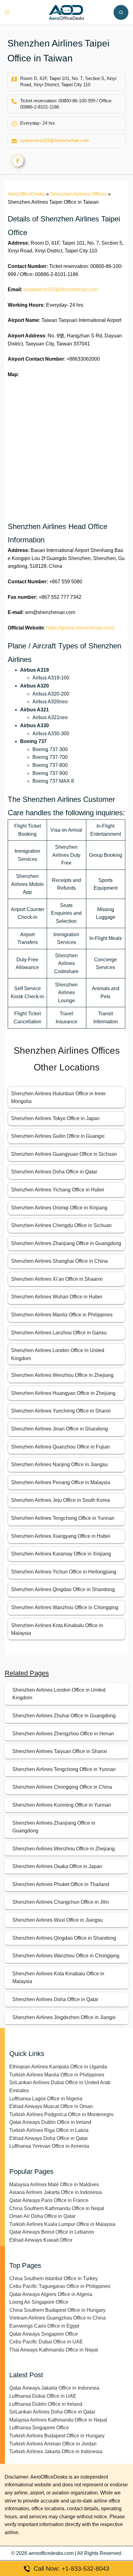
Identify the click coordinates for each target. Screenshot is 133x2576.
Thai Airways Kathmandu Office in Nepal (54, 2350)
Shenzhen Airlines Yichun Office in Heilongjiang (64, 1572)
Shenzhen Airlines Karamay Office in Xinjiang (61, 1554)
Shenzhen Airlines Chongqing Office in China (62, 1787)
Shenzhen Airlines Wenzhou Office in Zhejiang (62, 1375)
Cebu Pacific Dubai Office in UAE (46, 2342)
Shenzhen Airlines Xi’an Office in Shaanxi (57, 1279)
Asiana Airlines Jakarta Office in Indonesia (56, 2192)
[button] (121, 12)
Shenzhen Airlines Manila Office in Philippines (62, 1315)
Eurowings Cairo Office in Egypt (44, 2326)
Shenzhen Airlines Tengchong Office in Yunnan (63, 1518)
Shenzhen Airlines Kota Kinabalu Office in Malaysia (58, 1978)
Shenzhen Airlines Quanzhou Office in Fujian (60, 1447)
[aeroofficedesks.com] (67, 12)
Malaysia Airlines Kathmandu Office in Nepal (58, 2420)
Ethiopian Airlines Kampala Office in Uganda (58, 2067)
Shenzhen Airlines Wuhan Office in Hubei (57, 1297)
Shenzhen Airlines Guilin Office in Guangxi (58, 1136)
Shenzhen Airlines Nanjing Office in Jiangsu (59, 1464)
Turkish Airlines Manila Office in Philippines (57, 2075)
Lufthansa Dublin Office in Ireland (46, 2404)
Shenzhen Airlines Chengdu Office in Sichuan (61, 1225)
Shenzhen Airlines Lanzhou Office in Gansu (59, 1333)
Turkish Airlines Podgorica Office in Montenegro (61, 2114)
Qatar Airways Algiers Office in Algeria (51, 2294)
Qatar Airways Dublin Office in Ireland (50, 2122)
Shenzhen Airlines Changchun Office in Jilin (61, 1902)
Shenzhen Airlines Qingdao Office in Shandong (63, 1589)
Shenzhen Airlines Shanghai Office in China (59, 1261)
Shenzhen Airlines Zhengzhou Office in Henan (63, 1734)
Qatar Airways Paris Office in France (49, 2200)
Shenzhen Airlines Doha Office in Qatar (54, 1172)
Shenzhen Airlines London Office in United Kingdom (59, 1694)
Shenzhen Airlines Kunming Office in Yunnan (62, 1805)
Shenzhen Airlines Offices (78, 194)
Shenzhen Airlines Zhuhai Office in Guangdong (64, 1716)
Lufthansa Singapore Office (39, 2428)
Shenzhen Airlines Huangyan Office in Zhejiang (63, 1393)
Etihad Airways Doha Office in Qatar (49, 2138)
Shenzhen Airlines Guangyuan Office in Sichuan (64, 1154)
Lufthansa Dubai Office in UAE (43, 2396)
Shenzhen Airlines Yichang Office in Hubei (58, 1190)
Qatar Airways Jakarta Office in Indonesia (54, 2388)
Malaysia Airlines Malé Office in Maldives (54, 2184)
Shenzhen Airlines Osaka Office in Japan (57, 1866)
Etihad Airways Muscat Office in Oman (51, 2106)
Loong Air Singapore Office (39, 2302)
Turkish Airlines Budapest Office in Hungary (57, 2436)
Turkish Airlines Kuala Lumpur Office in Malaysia (62, 2224)
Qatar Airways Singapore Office (44, 2334)
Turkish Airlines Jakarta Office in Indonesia (56, 2451)
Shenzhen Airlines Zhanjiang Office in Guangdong (66, 1243)
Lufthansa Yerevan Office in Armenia (49, 2146)
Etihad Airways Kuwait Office (41, 2240)
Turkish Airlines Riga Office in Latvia (49, 2130)
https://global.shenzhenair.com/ (80, 628)
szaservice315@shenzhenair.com (55, 140)
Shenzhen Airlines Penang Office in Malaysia (61, 1482)
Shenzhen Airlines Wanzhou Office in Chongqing (65, 1607)
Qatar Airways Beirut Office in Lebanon (52, 2232)
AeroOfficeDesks (26, 194)
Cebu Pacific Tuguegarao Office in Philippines (60, 2286)
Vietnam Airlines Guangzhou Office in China (58, 2318)
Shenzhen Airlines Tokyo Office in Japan (55, 1118)
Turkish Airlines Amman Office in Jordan (53, 2444)
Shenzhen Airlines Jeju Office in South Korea (60, 1500)
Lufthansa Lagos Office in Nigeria (46, 2099)
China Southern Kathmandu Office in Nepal (57, 2208)
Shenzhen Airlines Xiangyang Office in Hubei (61, 1536)
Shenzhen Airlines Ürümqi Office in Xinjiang (59, 1208)
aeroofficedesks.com (51, 2553)
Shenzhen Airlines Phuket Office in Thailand (61, 1884)
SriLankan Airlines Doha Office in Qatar (52, 2412)
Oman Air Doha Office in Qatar (42, 2216)
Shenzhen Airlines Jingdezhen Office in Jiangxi (64, 2017)
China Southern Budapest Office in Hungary (57, 2310)
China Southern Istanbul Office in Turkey (54, 2278)
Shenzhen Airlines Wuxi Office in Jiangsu (58, 1920)
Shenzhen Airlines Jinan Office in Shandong (60, 1429)
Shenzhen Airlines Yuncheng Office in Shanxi (61, 1411)
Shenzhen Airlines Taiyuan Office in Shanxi (60, 1751)
